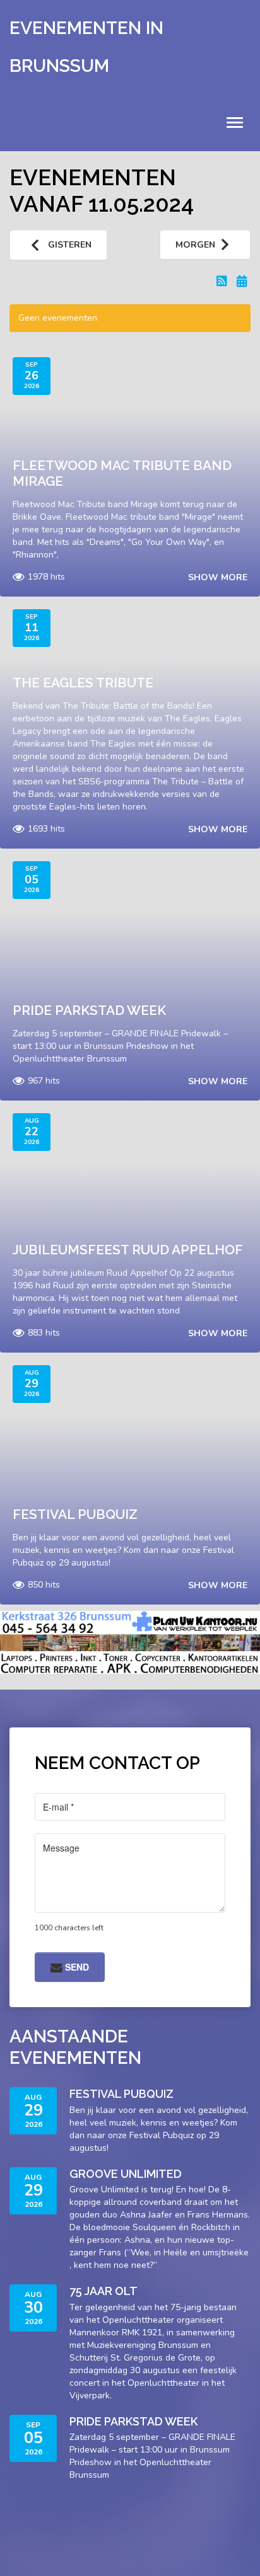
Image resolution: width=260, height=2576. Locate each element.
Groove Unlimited (126, 2174)
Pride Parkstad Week (89, 1010)
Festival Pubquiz (75, 1514)
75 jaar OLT (103, 2291)
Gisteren (68, 245)
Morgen (195, 245)
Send (76, 1967)
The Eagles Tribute (83, 683)
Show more (218, 577)
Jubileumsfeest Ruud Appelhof (128, 1250)
